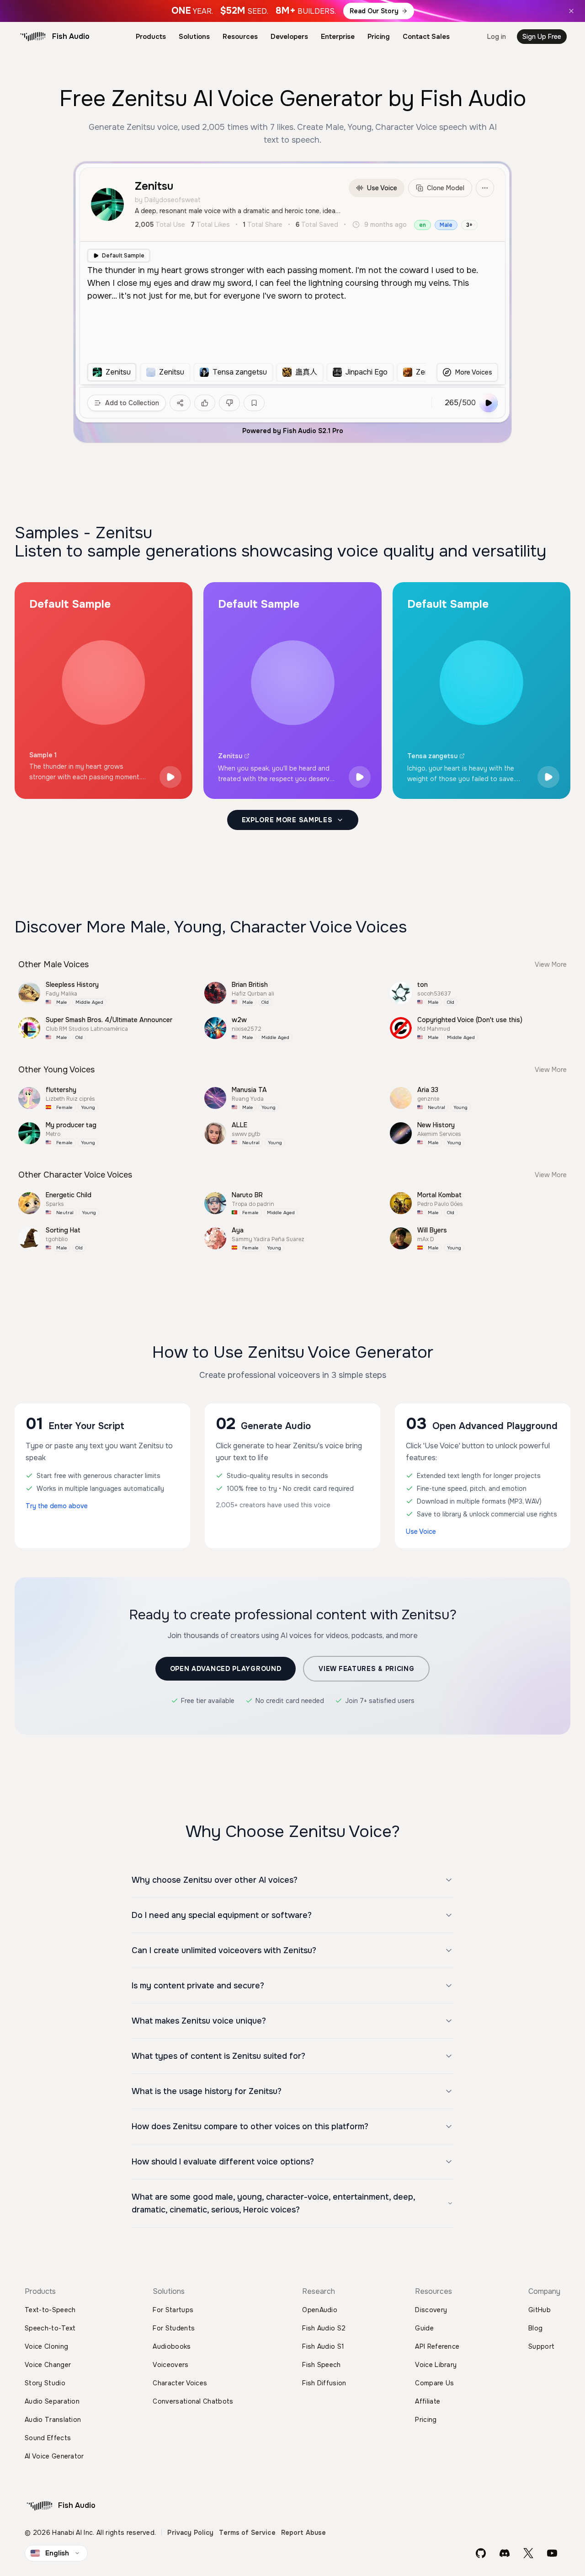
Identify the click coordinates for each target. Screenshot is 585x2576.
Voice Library (436, 2365)
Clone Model (446, 188)
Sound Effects (48, 2438)
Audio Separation (52, 2401)
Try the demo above (57, 1506)
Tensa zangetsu (432, 756)
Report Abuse (304, 2533)
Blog (535, 2328)
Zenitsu (230, 756)
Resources (240, 37)
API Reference (437, 2346)
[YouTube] (552, 2553)
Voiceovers (170, 2365)
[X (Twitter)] (528, 2553)
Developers (289, 37)
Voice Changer (48, 2365)
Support (541, 2346)
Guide (424, 2328)
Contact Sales (426, 37)
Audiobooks (172, 2346)
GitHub (540, 2310)
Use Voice (382, 188)
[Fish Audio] (33, 37)
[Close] (571, 11)
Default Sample (123, 256)
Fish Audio (71, 36)
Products (151, 37)
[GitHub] (481, 2553)
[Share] (180, 403)
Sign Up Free (542, 37)
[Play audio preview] (170, 777)
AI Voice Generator (54, 2456)
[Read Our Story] (292, 11)
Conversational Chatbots (193, 2401)
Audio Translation (53, 2420)
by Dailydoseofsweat (168, 200)
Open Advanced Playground (226, 1669)
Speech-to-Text (50, 2328)
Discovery (431, 2310)
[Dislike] (229, 403)
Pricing (379, 37)
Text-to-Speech (50, 2310)
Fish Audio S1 (323, 2346)
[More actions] (485, 188)
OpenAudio (320, 2310)
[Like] (205, 403)
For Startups (173, 2310)
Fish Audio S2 (324, 2328)
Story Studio (45, 2383)
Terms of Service (247, 2533)
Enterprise (338, 37)
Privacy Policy (190, 2533)
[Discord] (505, 2553)
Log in (497, 37)
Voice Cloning (46, 2346)
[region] (256, 372)
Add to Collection (132, 403)
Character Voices (180, 2383)
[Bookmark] (254, 403)
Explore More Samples (287, 820)
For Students (174, 2328)
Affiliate (428, 2401)
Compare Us (434, 2383)
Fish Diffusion (324, 2383)
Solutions (194, 37)
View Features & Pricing (366, 1669)
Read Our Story (374, 11)
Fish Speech (322, 2365)
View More (551, 964)
